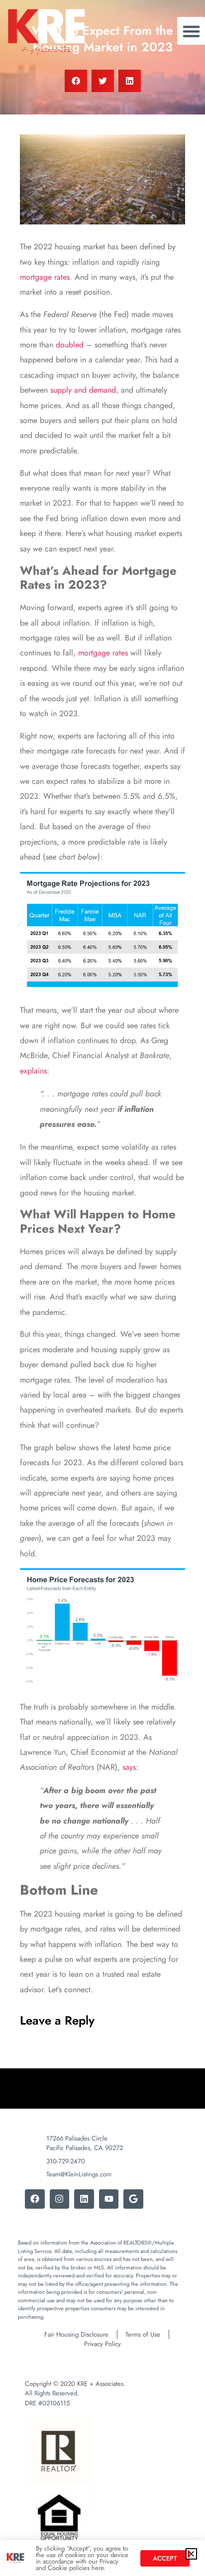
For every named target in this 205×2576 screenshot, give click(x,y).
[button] (191, 2554)
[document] (102, 1288)
